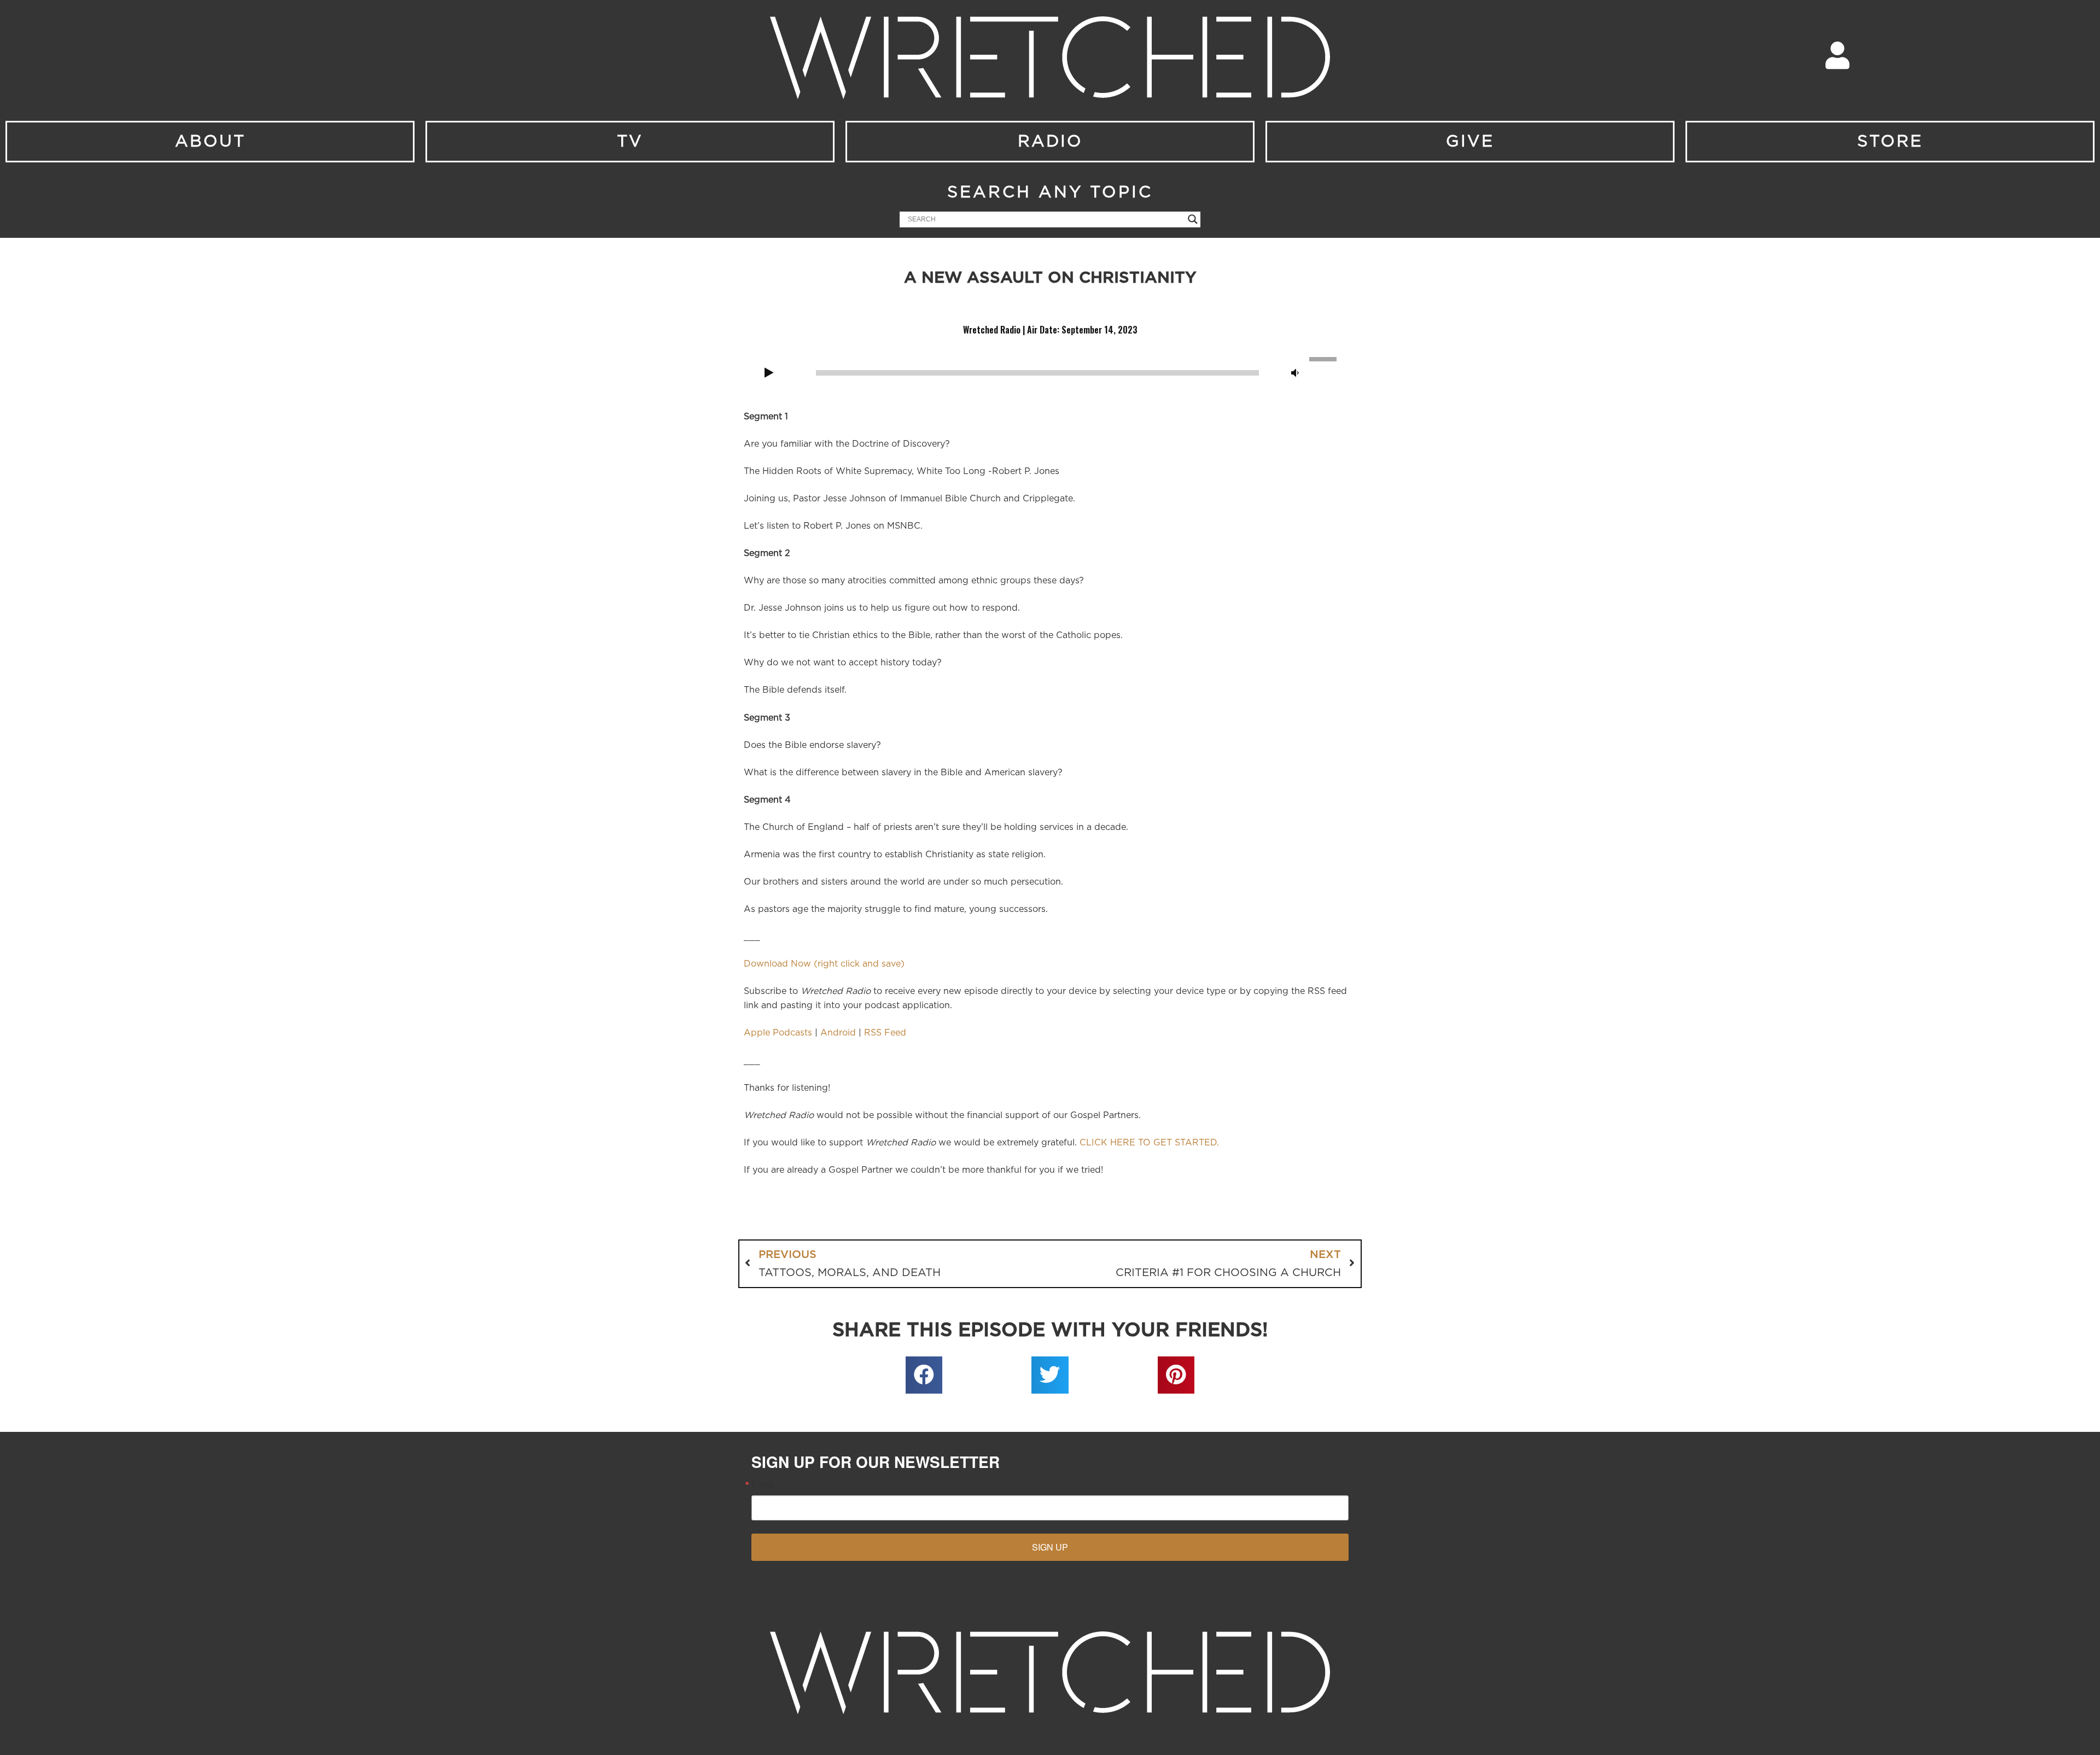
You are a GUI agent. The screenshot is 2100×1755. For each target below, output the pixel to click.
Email (763, 1484)
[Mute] (1295, 373)
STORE (1890, 142)
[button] (924, 1375)
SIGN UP (1050, 1547)
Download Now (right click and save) (824, 964)
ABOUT (210, 142)
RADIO (1050, 142)
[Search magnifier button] (1193, 219)
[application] (1050, 372)
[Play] (769, 373)
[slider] (1325, 358)
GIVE (1470, 142)
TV (630, 142)
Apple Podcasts (778, 1033)
